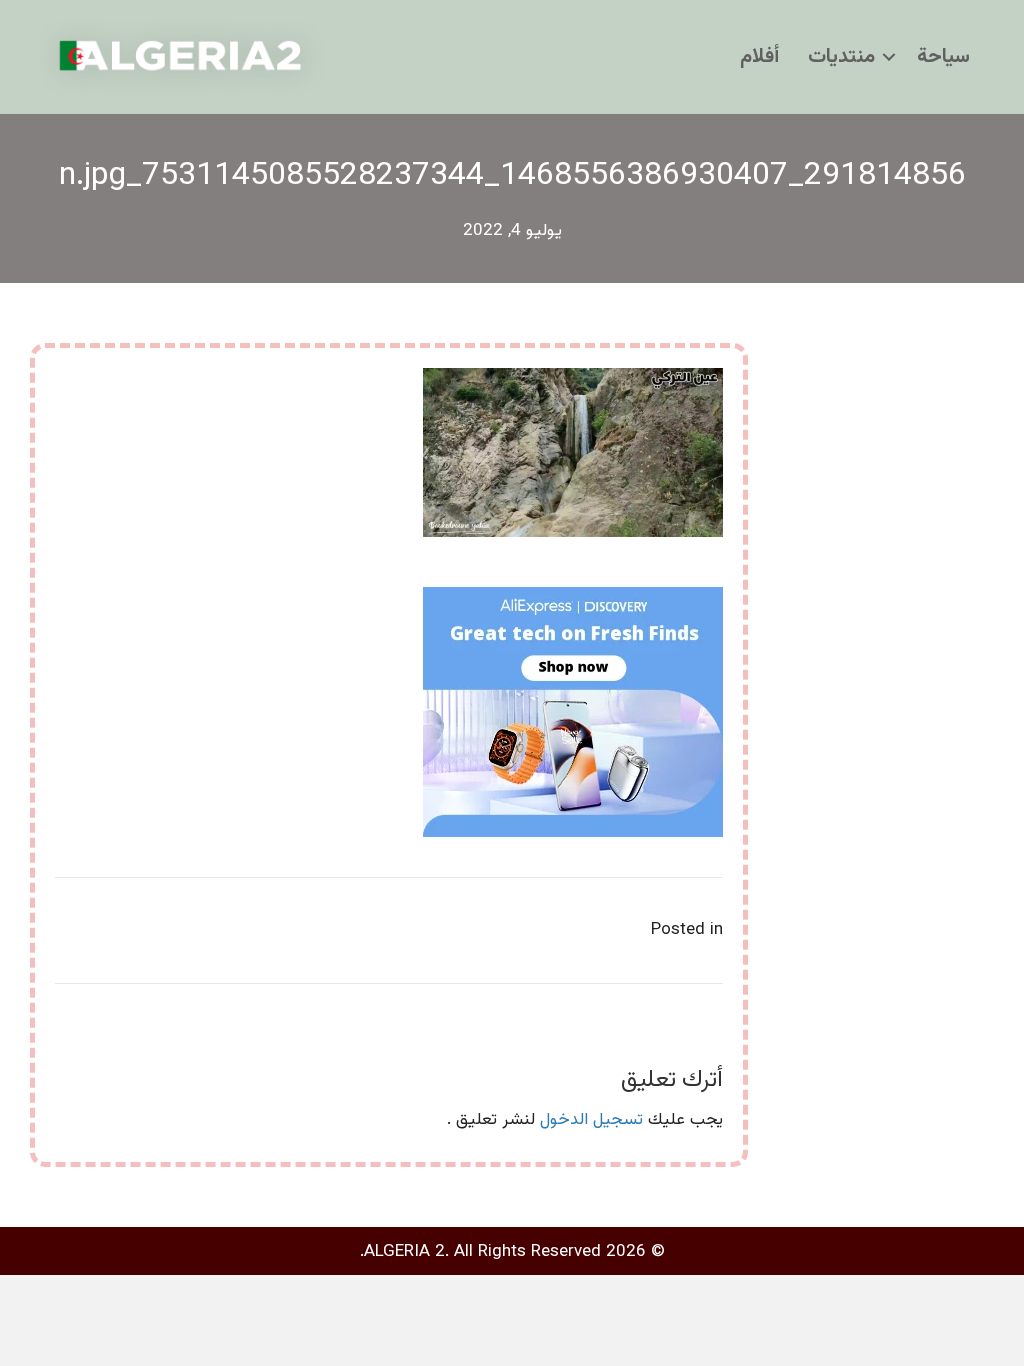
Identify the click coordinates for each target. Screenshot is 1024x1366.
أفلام (759, 57)
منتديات (841, 57)
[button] (889, 57)
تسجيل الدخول (591, 1120)
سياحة (943, 57)
